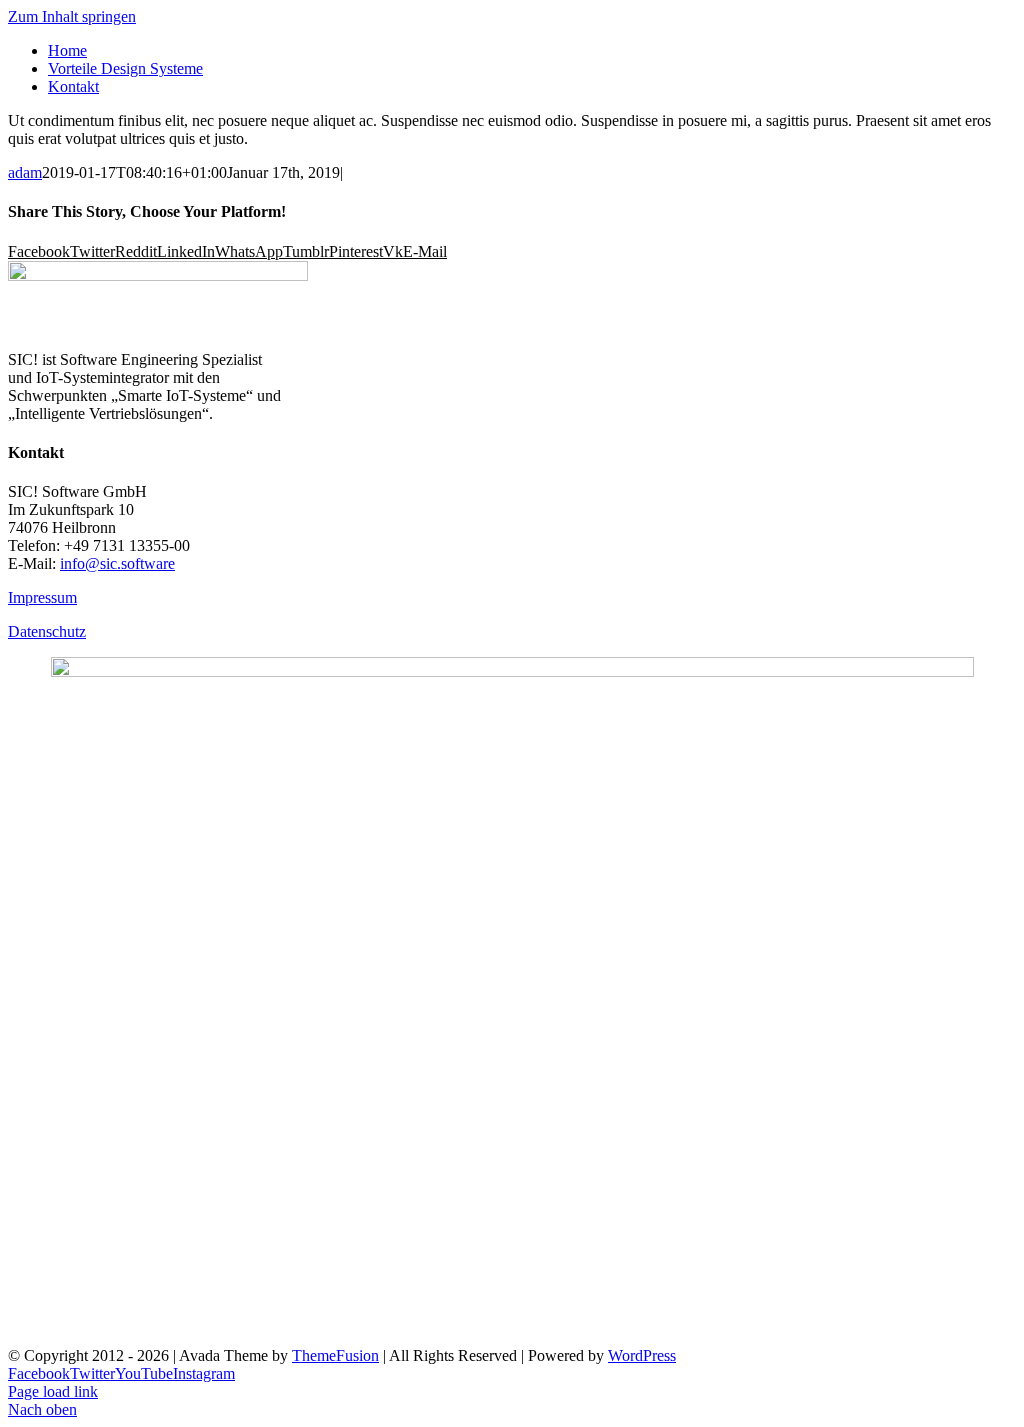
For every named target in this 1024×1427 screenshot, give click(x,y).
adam (25, 172)
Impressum (42, 597)
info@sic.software (117, 563)
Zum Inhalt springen (72, 16)
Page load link (53, 1391)
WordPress (642, 1355)
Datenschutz (47, 631)
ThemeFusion (335, 1355)
